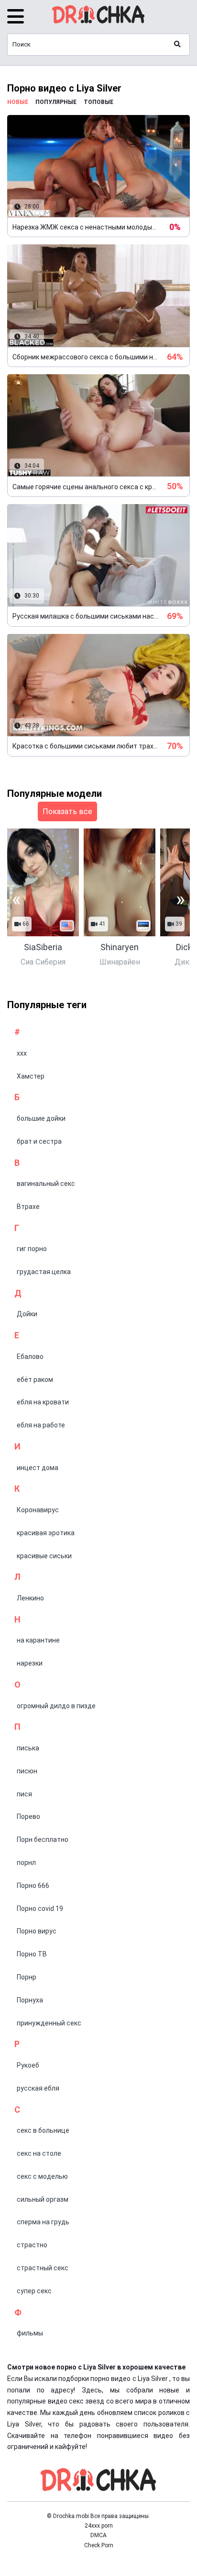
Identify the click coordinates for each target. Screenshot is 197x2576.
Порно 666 (33, 1886)
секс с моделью (42, 2176)
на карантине (38, 1640)
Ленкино (30, 1598)
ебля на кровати (43, 1402)
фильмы (30, 2333)
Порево (28, 1817)
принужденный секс (49, 2023)
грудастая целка (44, 1272)
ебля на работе (41, 1425)
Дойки (27, 1314)
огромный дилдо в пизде (56, 1706)
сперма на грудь (43, 2222)
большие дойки (41, 1118)
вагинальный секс (46, 1184)
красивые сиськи (44, 1556)
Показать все (67, 811)
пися (24, 1794)
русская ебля (38, 2088)
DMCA (98, 2535)
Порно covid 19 (40, 1909)
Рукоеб (28, 2065)
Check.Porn (99, 2545)
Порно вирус (37, 1931)
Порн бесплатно (43, 1840)
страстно (32, 2245)
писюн (27, 1771)
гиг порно (32, 1249)
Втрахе (28, 1207)
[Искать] (177, 45)
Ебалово (30, 1357)
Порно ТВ (32, 1954)
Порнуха (30, 2000)
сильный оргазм (43, 2199)
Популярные (56, 102)
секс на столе (39, 2153)
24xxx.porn (99, 2526)
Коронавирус (38, 1510)
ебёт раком (35, 1380)
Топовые (98, 102)
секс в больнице (43, 2130)
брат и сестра (39, 1141)
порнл (26, 1863)
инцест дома (38, 1468)
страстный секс (43, 2268)
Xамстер (31, 1076)
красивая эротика (46, 1533)
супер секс (34, 2291)
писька (28, 1748)
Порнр (27, 1977)
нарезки (30, 1663)
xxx (22, 1053)
